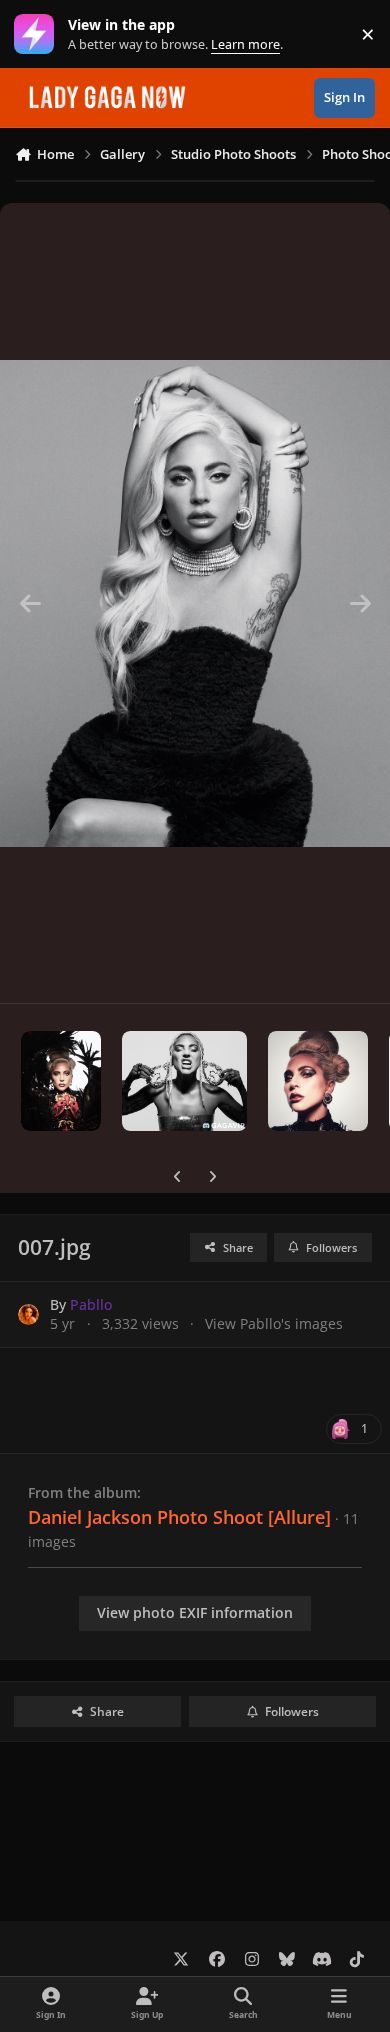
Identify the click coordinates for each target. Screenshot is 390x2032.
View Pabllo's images (274, 1323)
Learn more (38, 34)
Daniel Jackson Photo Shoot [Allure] (179, 1517)
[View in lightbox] (195, 603)
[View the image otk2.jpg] (184, 1081)
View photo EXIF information (195, 1612)
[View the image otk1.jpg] (61, 1081)
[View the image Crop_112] (318, 1081)
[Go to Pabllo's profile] (28, 1314)
